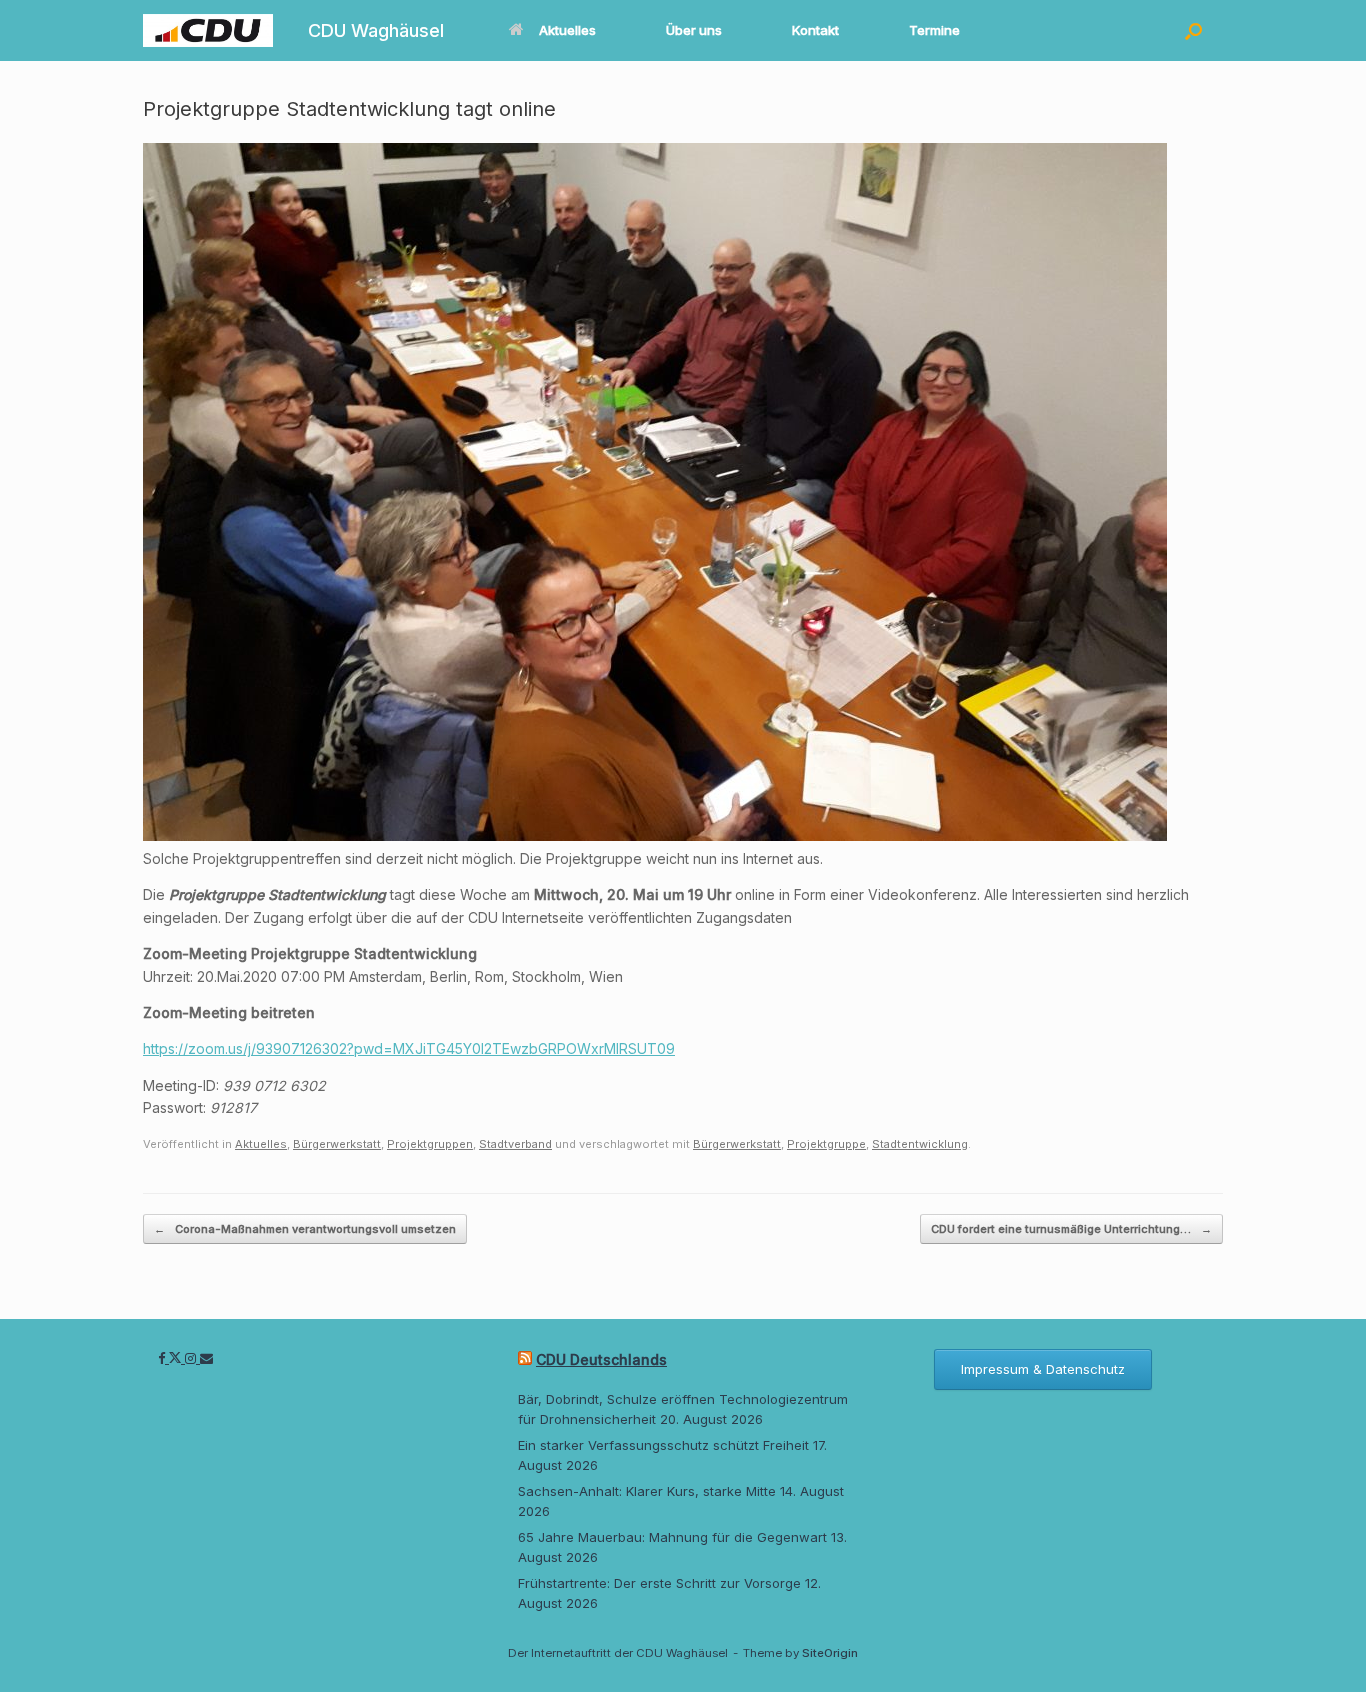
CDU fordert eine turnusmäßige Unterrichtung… (1071, 1229)
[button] (1193, 30)
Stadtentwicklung (920, 1144)
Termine (934, 30)
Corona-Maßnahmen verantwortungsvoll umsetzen (305, 1229)
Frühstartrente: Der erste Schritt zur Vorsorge (659, 1583)
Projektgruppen (430, 1144)
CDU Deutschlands (601, 1359)
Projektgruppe (826, 1144)
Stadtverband (515, 1144)
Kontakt (815, 30)
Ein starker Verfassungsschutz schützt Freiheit (663, 1445)
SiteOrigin (830, 1653)
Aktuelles (567, 30)
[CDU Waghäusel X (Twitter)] (177, 1358)
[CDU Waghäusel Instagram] (192, 1358)
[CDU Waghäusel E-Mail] (206, 1358)
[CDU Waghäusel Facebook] (163, 1358)
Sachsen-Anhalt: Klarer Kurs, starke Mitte (647, 1491)
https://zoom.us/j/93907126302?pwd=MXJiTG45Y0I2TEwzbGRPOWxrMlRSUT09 (409, 1048)
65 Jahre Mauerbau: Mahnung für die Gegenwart (672, 1537)
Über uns (694, 30)
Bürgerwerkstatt (337, 1144)
